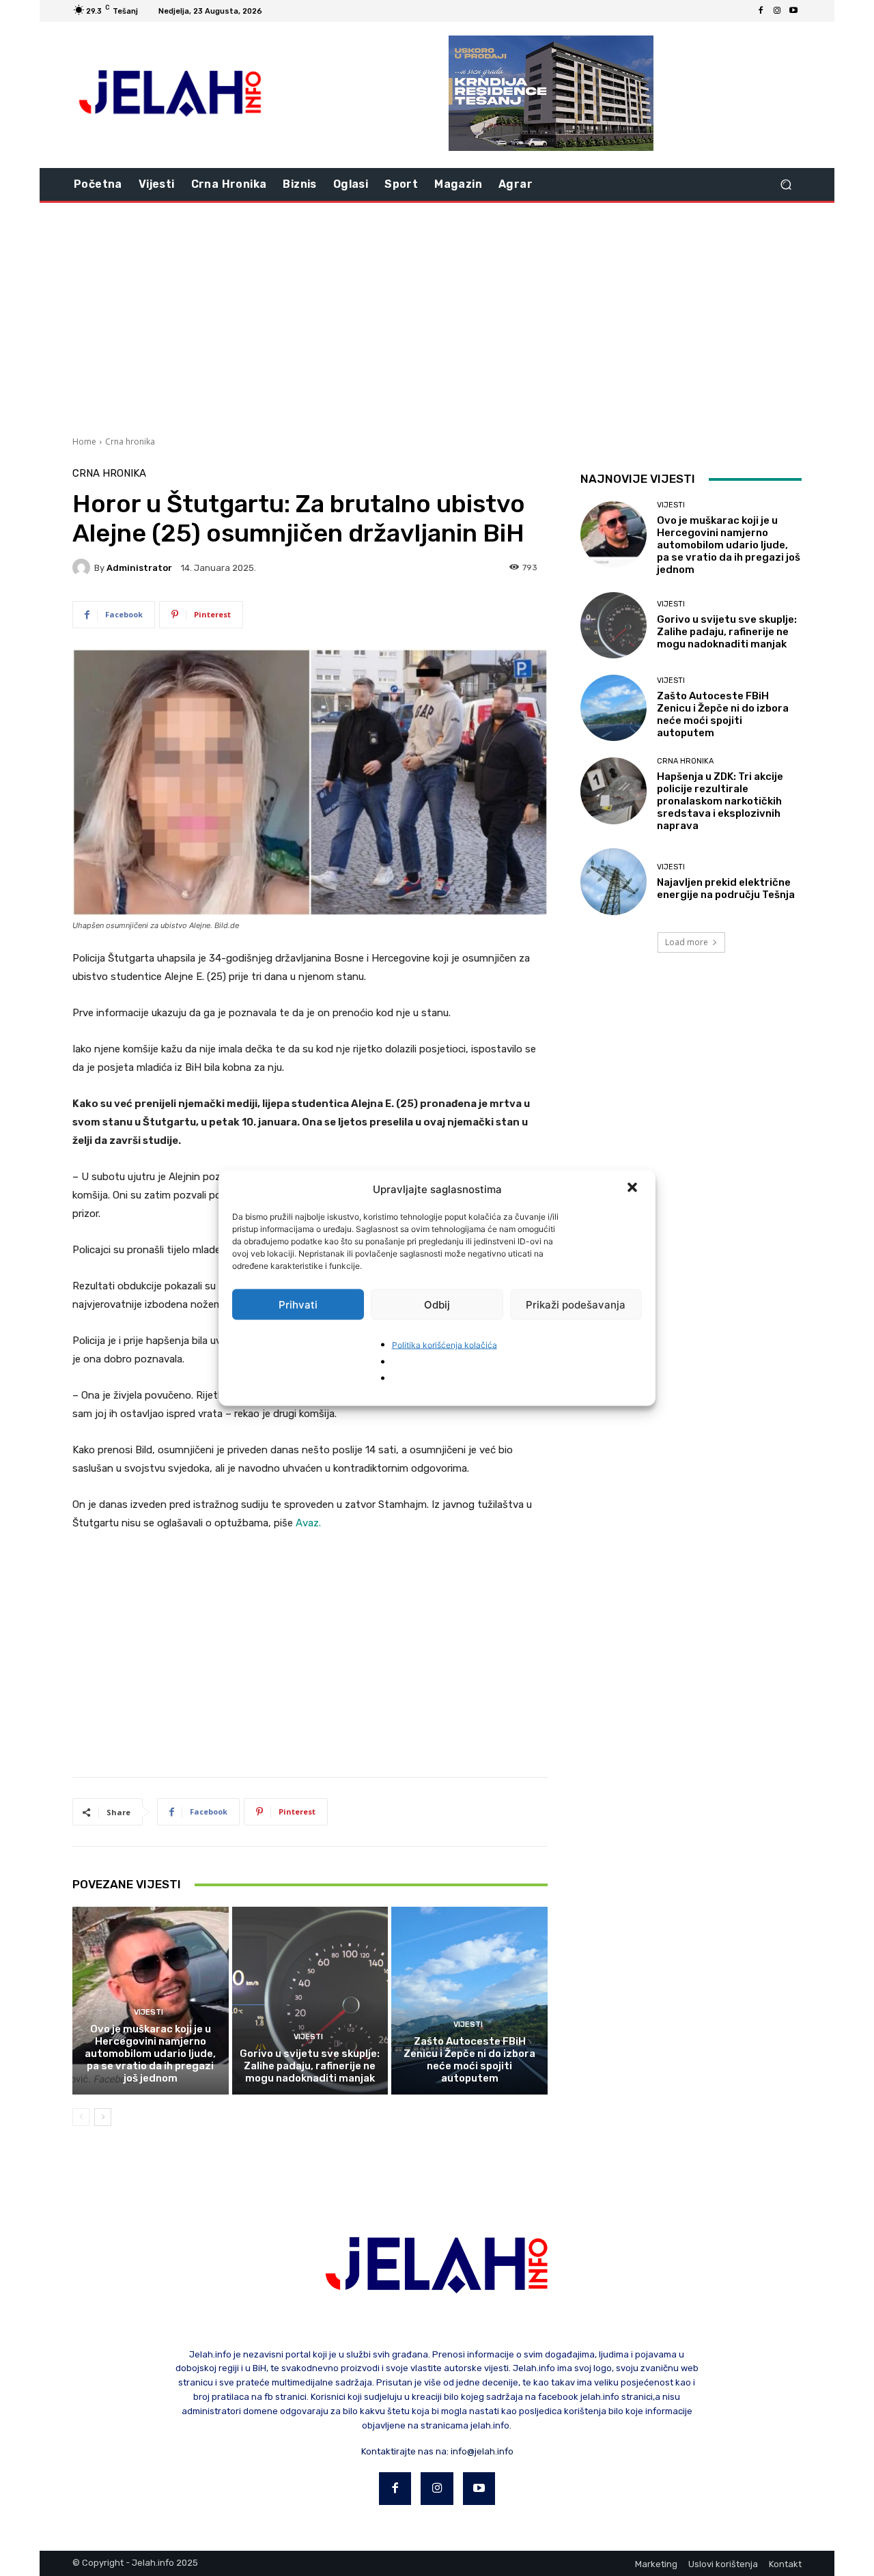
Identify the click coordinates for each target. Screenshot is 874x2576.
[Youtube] (793, 11)
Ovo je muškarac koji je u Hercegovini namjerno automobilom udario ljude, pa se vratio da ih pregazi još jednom (150, 2054)
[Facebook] (761, 11)
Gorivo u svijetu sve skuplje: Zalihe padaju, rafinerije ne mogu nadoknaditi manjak (310, 2066)
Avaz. (308, 1523)
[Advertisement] (437, 318)
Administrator (139, 568)
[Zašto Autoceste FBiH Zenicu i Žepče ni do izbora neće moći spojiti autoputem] (469, 2000)
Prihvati (298, 1304)
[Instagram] (777, 11)
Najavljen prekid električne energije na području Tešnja (726, 888)
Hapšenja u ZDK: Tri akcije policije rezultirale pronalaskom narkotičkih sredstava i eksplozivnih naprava (720, 801)
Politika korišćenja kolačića (445, 1345)
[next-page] (103, 2117)
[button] (634, 1189)
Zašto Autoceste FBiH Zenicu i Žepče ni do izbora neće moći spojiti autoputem (469, 2060)
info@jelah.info (482, 2451)
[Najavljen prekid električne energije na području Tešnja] (614, 881)
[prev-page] (81, 2117)
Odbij (437, 1304)
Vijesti (149, 2012)
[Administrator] (83, 568)
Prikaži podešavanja (576, 1304)
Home (84, 442)
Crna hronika (130, 442)
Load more (687, 942)
